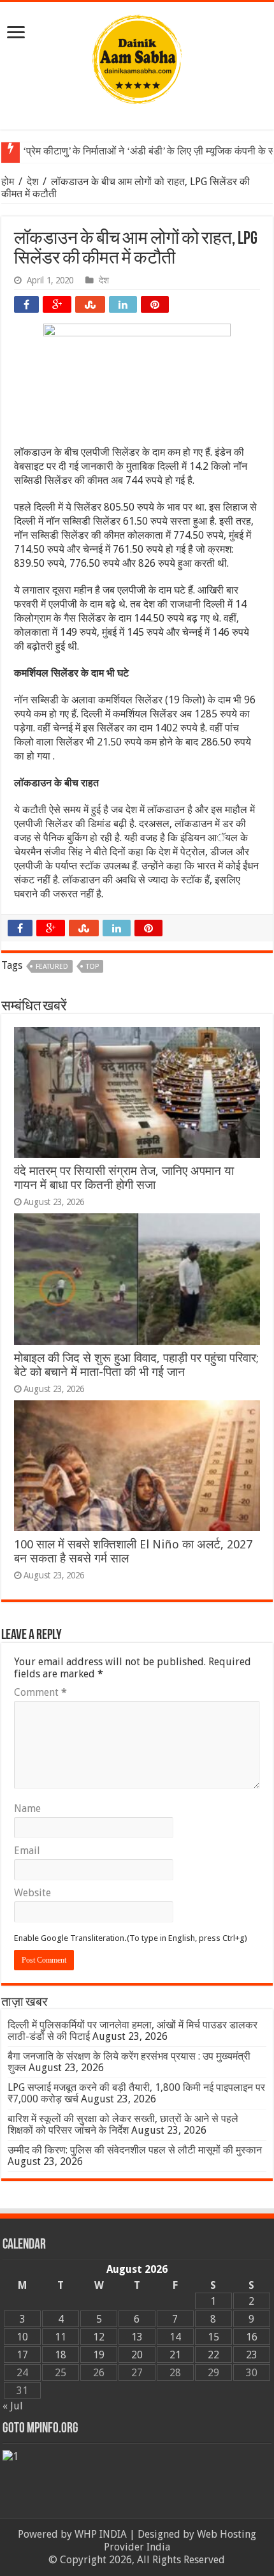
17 (22, 2355)
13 (137, 2337)
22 (213, 2355)
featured (52, 967)
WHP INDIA (101, 2534)
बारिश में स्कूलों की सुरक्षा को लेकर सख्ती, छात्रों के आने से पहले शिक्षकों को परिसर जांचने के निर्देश (123, 2124)
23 (252, 2355)
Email (27, 1851)
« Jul (13, 2406)
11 (61, 2337)
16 (252, 2337)
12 (99, 2337)
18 (61, 2355)
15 (213, 2337)
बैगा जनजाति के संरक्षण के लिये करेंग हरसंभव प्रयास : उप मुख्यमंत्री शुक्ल (129, 2062)
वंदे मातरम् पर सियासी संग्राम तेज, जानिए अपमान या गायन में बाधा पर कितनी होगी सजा (124, 1178)
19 (99, 2355)
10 (22, 2337)
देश (32, 182)
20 (137, 2355)
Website (32, 1893)
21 (175, 2355)
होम (9, 182)
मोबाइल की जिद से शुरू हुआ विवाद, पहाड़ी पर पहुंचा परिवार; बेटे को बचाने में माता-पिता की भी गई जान (136, 1365)
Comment (40, 1692)
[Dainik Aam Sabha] (137, 57)
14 (175, 2337)
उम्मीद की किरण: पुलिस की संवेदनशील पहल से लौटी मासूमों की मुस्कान (135, 2150)
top (92, 967)
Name (27, 1808)
